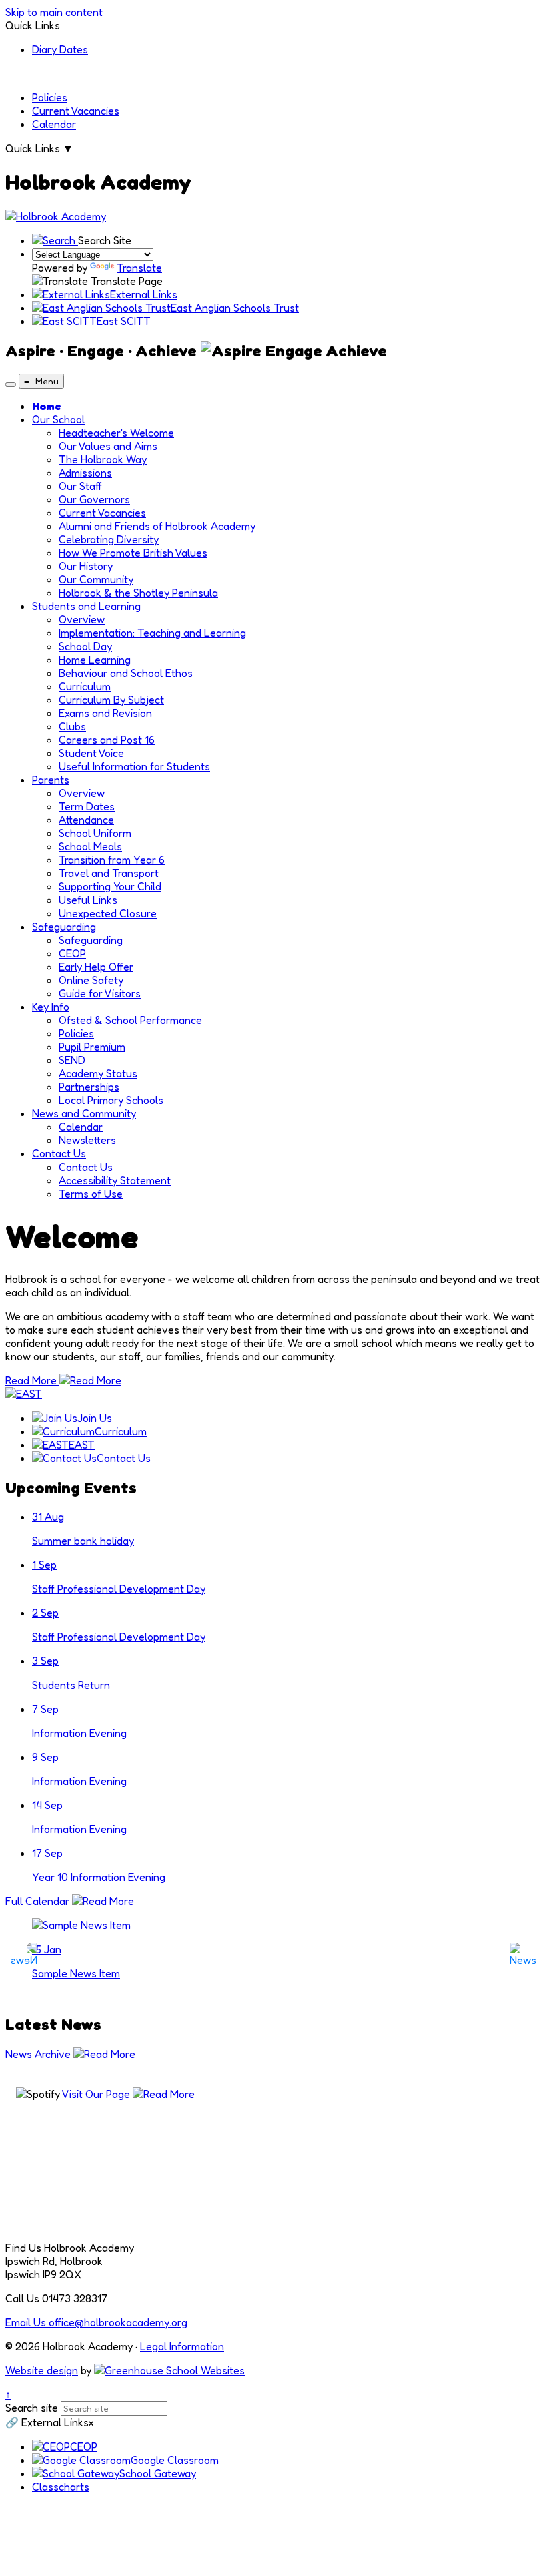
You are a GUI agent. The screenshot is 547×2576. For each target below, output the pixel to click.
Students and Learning (86, 606)
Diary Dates (60, 49)
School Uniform (95, 833)
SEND (72, 1060)
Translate (139, 268)
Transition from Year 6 (112, 860)
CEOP (72, 953)
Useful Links (88, 900)
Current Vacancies (76, 111)
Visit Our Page (97, 2094)
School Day (85, 646)
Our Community (96, 579)
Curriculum (85, 686)
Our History (86, 566)
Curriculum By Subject (111, 700)
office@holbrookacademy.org (96, 2322)
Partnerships (89, 1087)
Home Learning (95, 660)
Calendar (54, 124)
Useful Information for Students (134, 766)
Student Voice (91, 753)
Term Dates (87, 806)
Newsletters (87, 1140)
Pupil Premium (92, 1047)
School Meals (90, 846)
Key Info (51, 1007)
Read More (32, 1380)
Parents (51, 780)
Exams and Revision (105, 713)
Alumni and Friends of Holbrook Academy (157, 526)
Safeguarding (64, 927)
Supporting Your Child (110, 886)
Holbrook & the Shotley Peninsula (138, 593)
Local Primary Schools (111, 1100)
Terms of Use (91, 1194)
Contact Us (59, 1153)
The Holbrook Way (103, 459)
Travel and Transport (109, 873)
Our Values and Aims (108, 446)
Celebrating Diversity (109, 539)
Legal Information (182, 2346)
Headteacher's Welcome (116, 433)
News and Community (84, 1113)
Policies (50, 97)
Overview (82, 619)
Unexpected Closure (108, 913)
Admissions (85, 473)
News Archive (39, 2054)
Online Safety (91, 980)
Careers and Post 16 (107, 740)
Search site (32, 2408)
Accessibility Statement (115, 1180)
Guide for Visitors (100, 993)
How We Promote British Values (133, 553)
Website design (42, 2370)
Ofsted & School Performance (130, 1020)
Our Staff (80, 486)
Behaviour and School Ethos (126, 673)
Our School (58, 419)
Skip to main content (54, 12)
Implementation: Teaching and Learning (152, 633)
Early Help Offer (96, 967)
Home (47, 406)
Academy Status (98, 1073)
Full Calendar (39, 1901)
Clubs (72, 726)
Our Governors (94, 499)
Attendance (86, 820)
